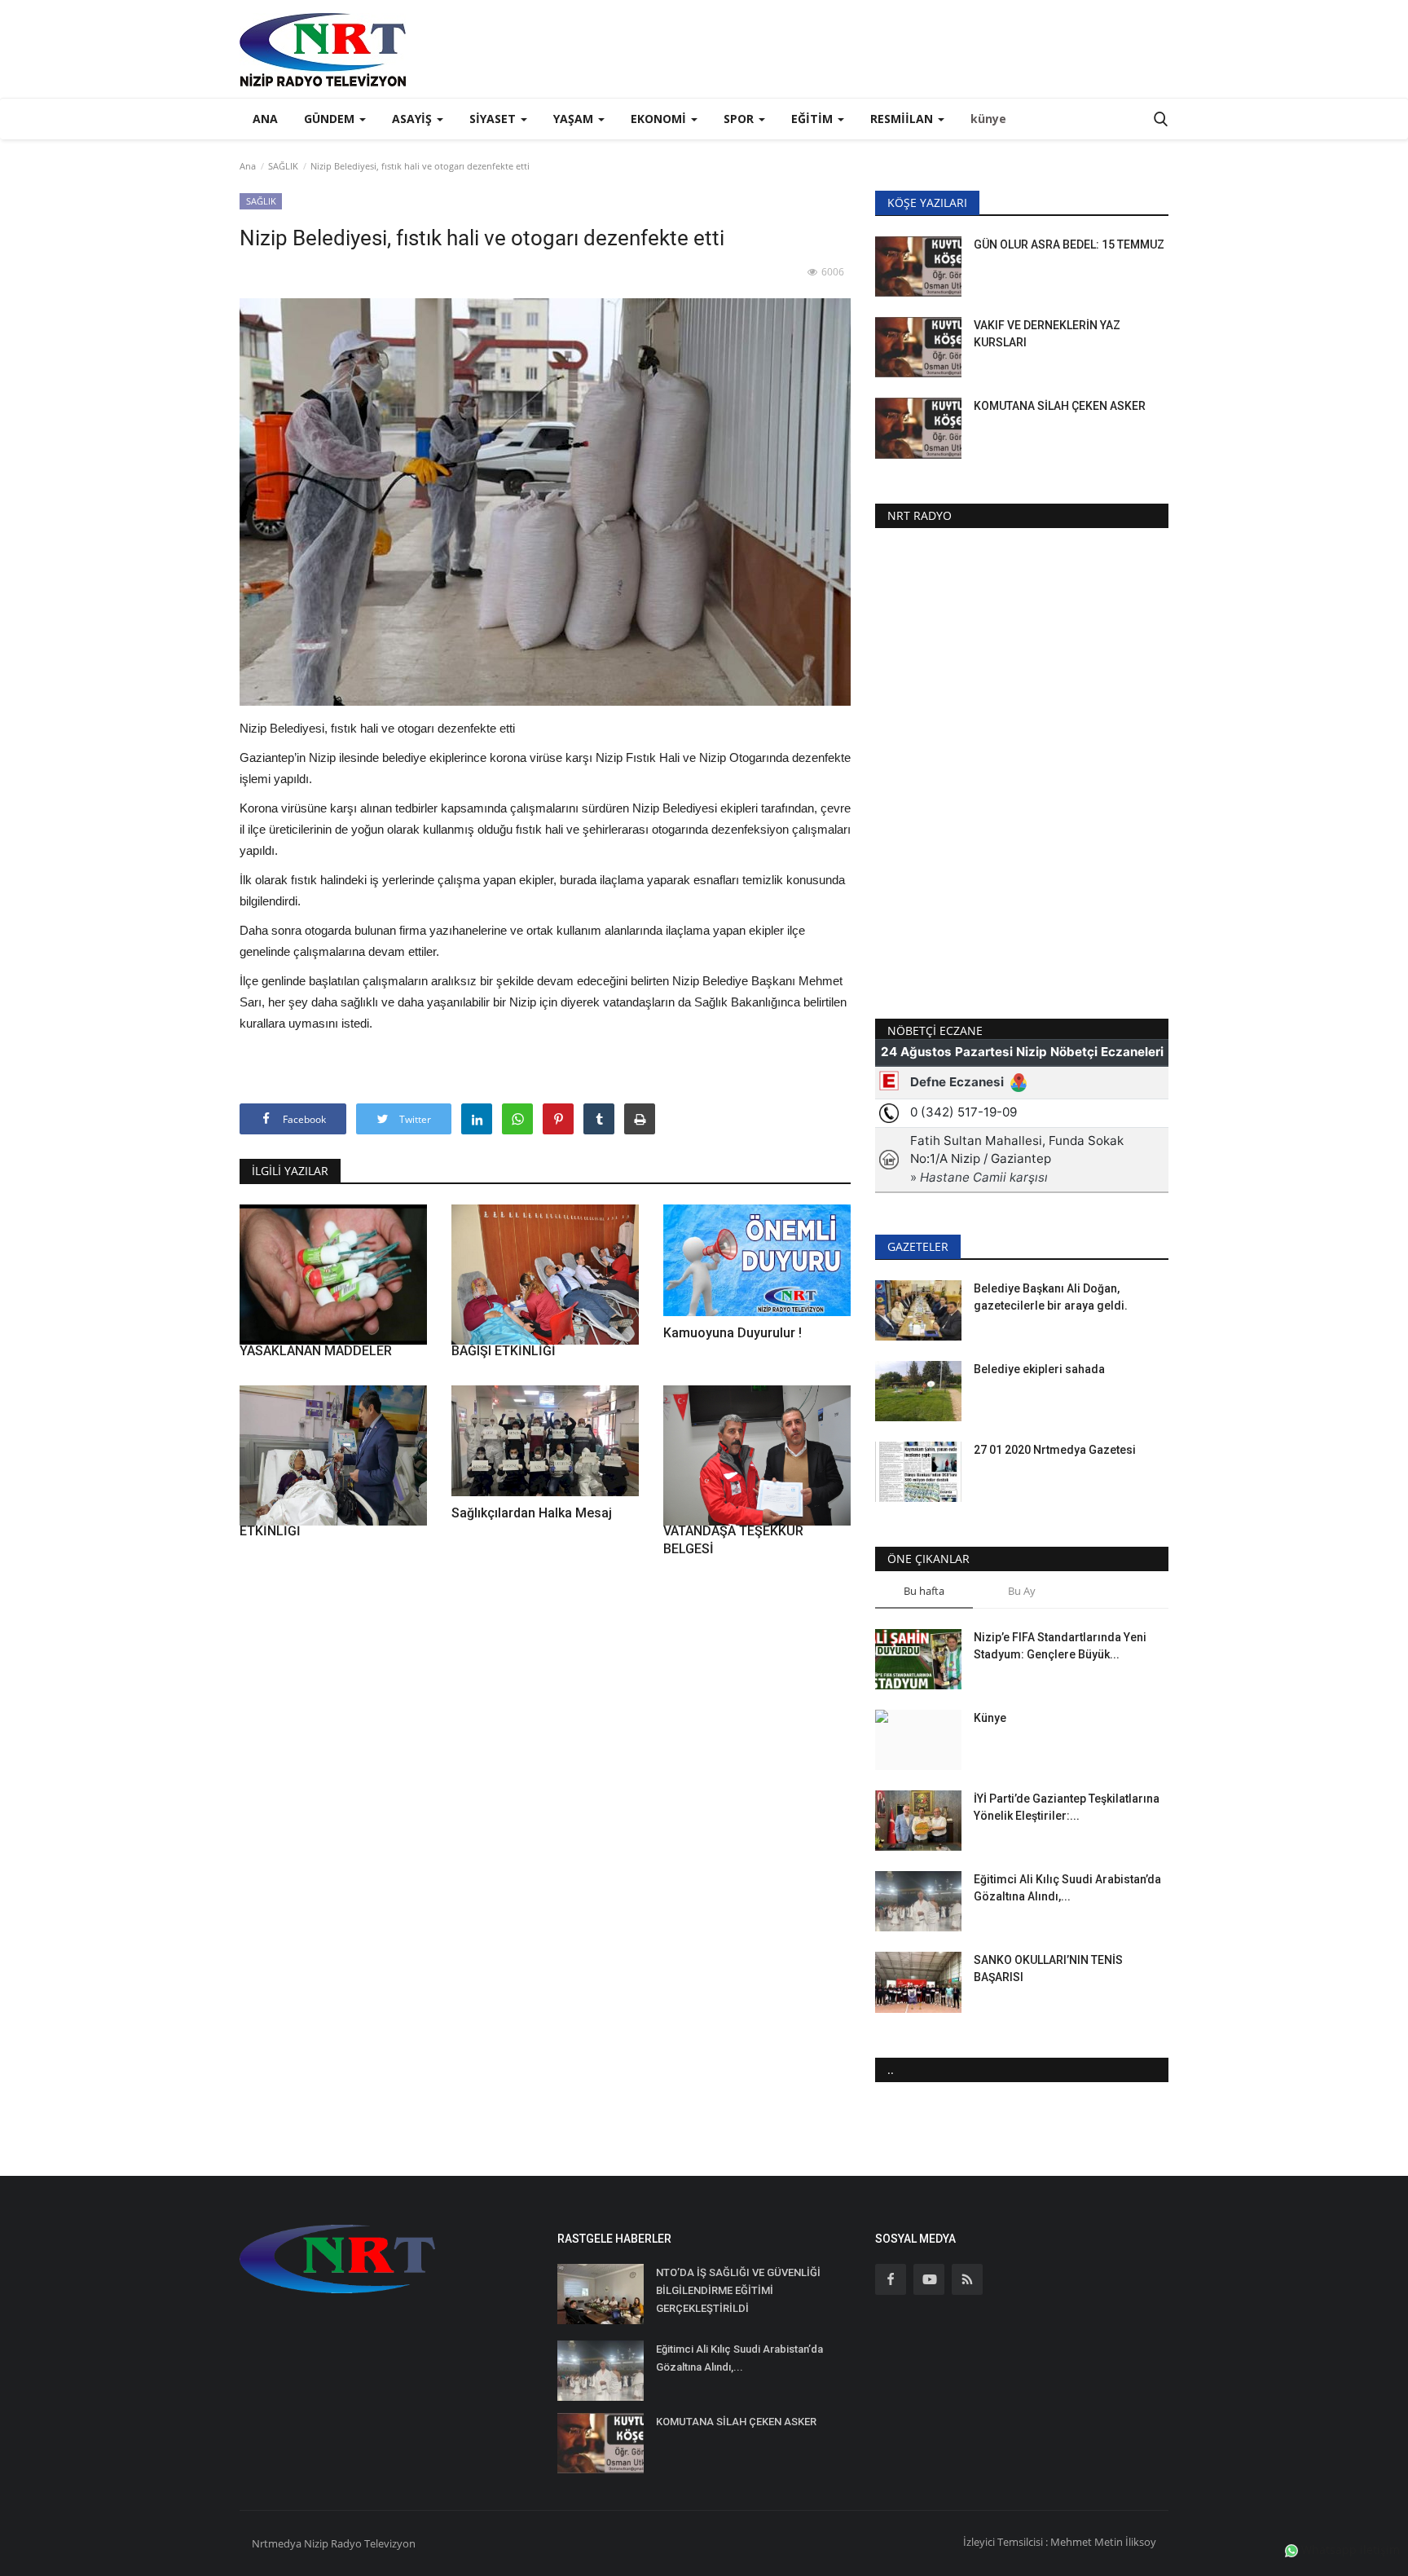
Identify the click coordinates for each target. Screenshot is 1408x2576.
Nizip (316, 2543)
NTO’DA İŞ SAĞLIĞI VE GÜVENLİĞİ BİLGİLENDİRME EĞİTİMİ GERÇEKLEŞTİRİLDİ (738, 2290)
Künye (990, 1718)
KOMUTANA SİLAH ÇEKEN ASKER (1060, 406)
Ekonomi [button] (660, 119)
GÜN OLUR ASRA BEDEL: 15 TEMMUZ (1069, 244)
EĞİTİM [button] (814, 119)
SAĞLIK (283, 166)
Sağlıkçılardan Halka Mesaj (532, 1513)
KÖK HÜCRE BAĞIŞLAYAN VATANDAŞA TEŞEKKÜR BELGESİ (738, 1531)
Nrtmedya (278, 2543)
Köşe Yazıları (927, 203)
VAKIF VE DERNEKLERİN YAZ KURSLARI (1047, 334)
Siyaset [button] (494, 119)
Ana (265, 119)
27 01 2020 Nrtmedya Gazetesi (1055, 1450)
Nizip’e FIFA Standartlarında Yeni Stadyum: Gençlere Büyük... (1060, 1646)
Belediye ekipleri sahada (1039, 1369)
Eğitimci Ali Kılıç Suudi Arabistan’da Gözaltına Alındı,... (1067, 1888)
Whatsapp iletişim (1349, 2550)
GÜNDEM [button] (331, 119)
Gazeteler (918, 1246)
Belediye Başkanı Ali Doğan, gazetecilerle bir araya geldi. (1051, 1297)
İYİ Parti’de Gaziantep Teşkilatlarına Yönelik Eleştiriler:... (1067, 1807)
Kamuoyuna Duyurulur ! (733, 1333)
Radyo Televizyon (373, 2543)
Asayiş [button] (414, 119)
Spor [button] (740, 119)
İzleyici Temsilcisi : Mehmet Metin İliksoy (1060, 2542)
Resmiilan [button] (903, 119)
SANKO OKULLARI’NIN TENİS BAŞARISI (1048, 1968)
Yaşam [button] (575, 119)
